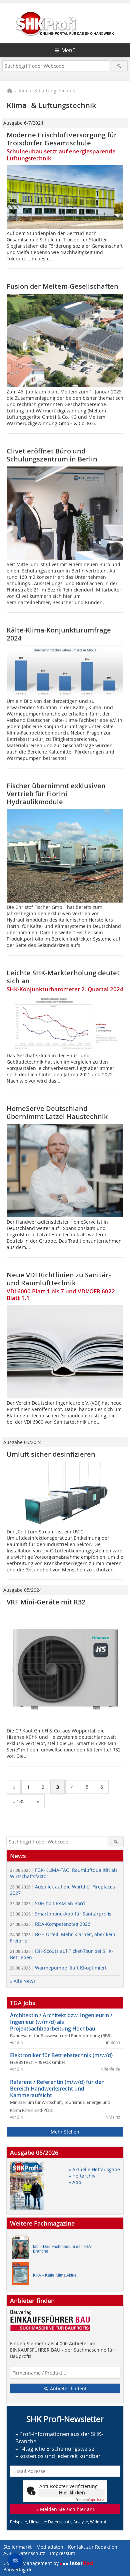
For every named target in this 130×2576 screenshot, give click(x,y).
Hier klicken (72, 2492)
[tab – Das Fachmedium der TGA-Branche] (22, 2249)
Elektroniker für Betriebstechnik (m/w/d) (61, 2055)
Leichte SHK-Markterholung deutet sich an (63, 977)
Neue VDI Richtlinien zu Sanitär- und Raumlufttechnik (59, 1279)
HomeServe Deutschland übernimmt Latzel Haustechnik (57, 1112)
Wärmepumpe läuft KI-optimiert (58, 1968)
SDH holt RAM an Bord (47, 1903)
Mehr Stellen (65, 2132)
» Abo (75, 2182)
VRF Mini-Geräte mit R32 (46, 1602)
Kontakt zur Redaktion (93, 2547)
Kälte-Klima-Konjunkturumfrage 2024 (59, 634)
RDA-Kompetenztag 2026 (50, 1924)
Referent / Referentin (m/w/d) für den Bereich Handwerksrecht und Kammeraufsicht (57, 2089)
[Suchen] (119, 66)
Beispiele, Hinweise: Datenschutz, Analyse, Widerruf (58, 2522)
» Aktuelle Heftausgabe (94, 2169)
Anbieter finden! (67, 2388)
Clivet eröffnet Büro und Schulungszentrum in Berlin (52, 455)
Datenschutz (31, 2553)
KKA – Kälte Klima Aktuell (56, 2275)
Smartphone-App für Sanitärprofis (61, 1914)
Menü (68, 50)
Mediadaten (50, 2547)
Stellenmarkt (17, 2547)
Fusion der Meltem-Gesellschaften (62, 286)
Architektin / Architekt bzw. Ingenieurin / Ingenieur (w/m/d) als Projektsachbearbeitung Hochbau (61, 2022)
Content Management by (32, 2563)
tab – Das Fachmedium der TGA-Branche (63, 2249)
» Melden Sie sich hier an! (65, 2509)
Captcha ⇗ (90, 2500)
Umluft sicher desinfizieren (51, 1454)
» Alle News (23, 1981)
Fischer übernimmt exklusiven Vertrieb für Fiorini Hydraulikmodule (56, 794)
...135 (19, 1801)
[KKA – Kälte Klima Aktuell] (22, 2275)
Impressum (63, 2553)
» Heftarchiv (82, 2176)
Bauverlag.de (18, 2569)
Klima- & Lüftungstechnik (47, 91)
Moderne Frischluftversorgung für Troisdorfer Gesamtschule (62, 139)
